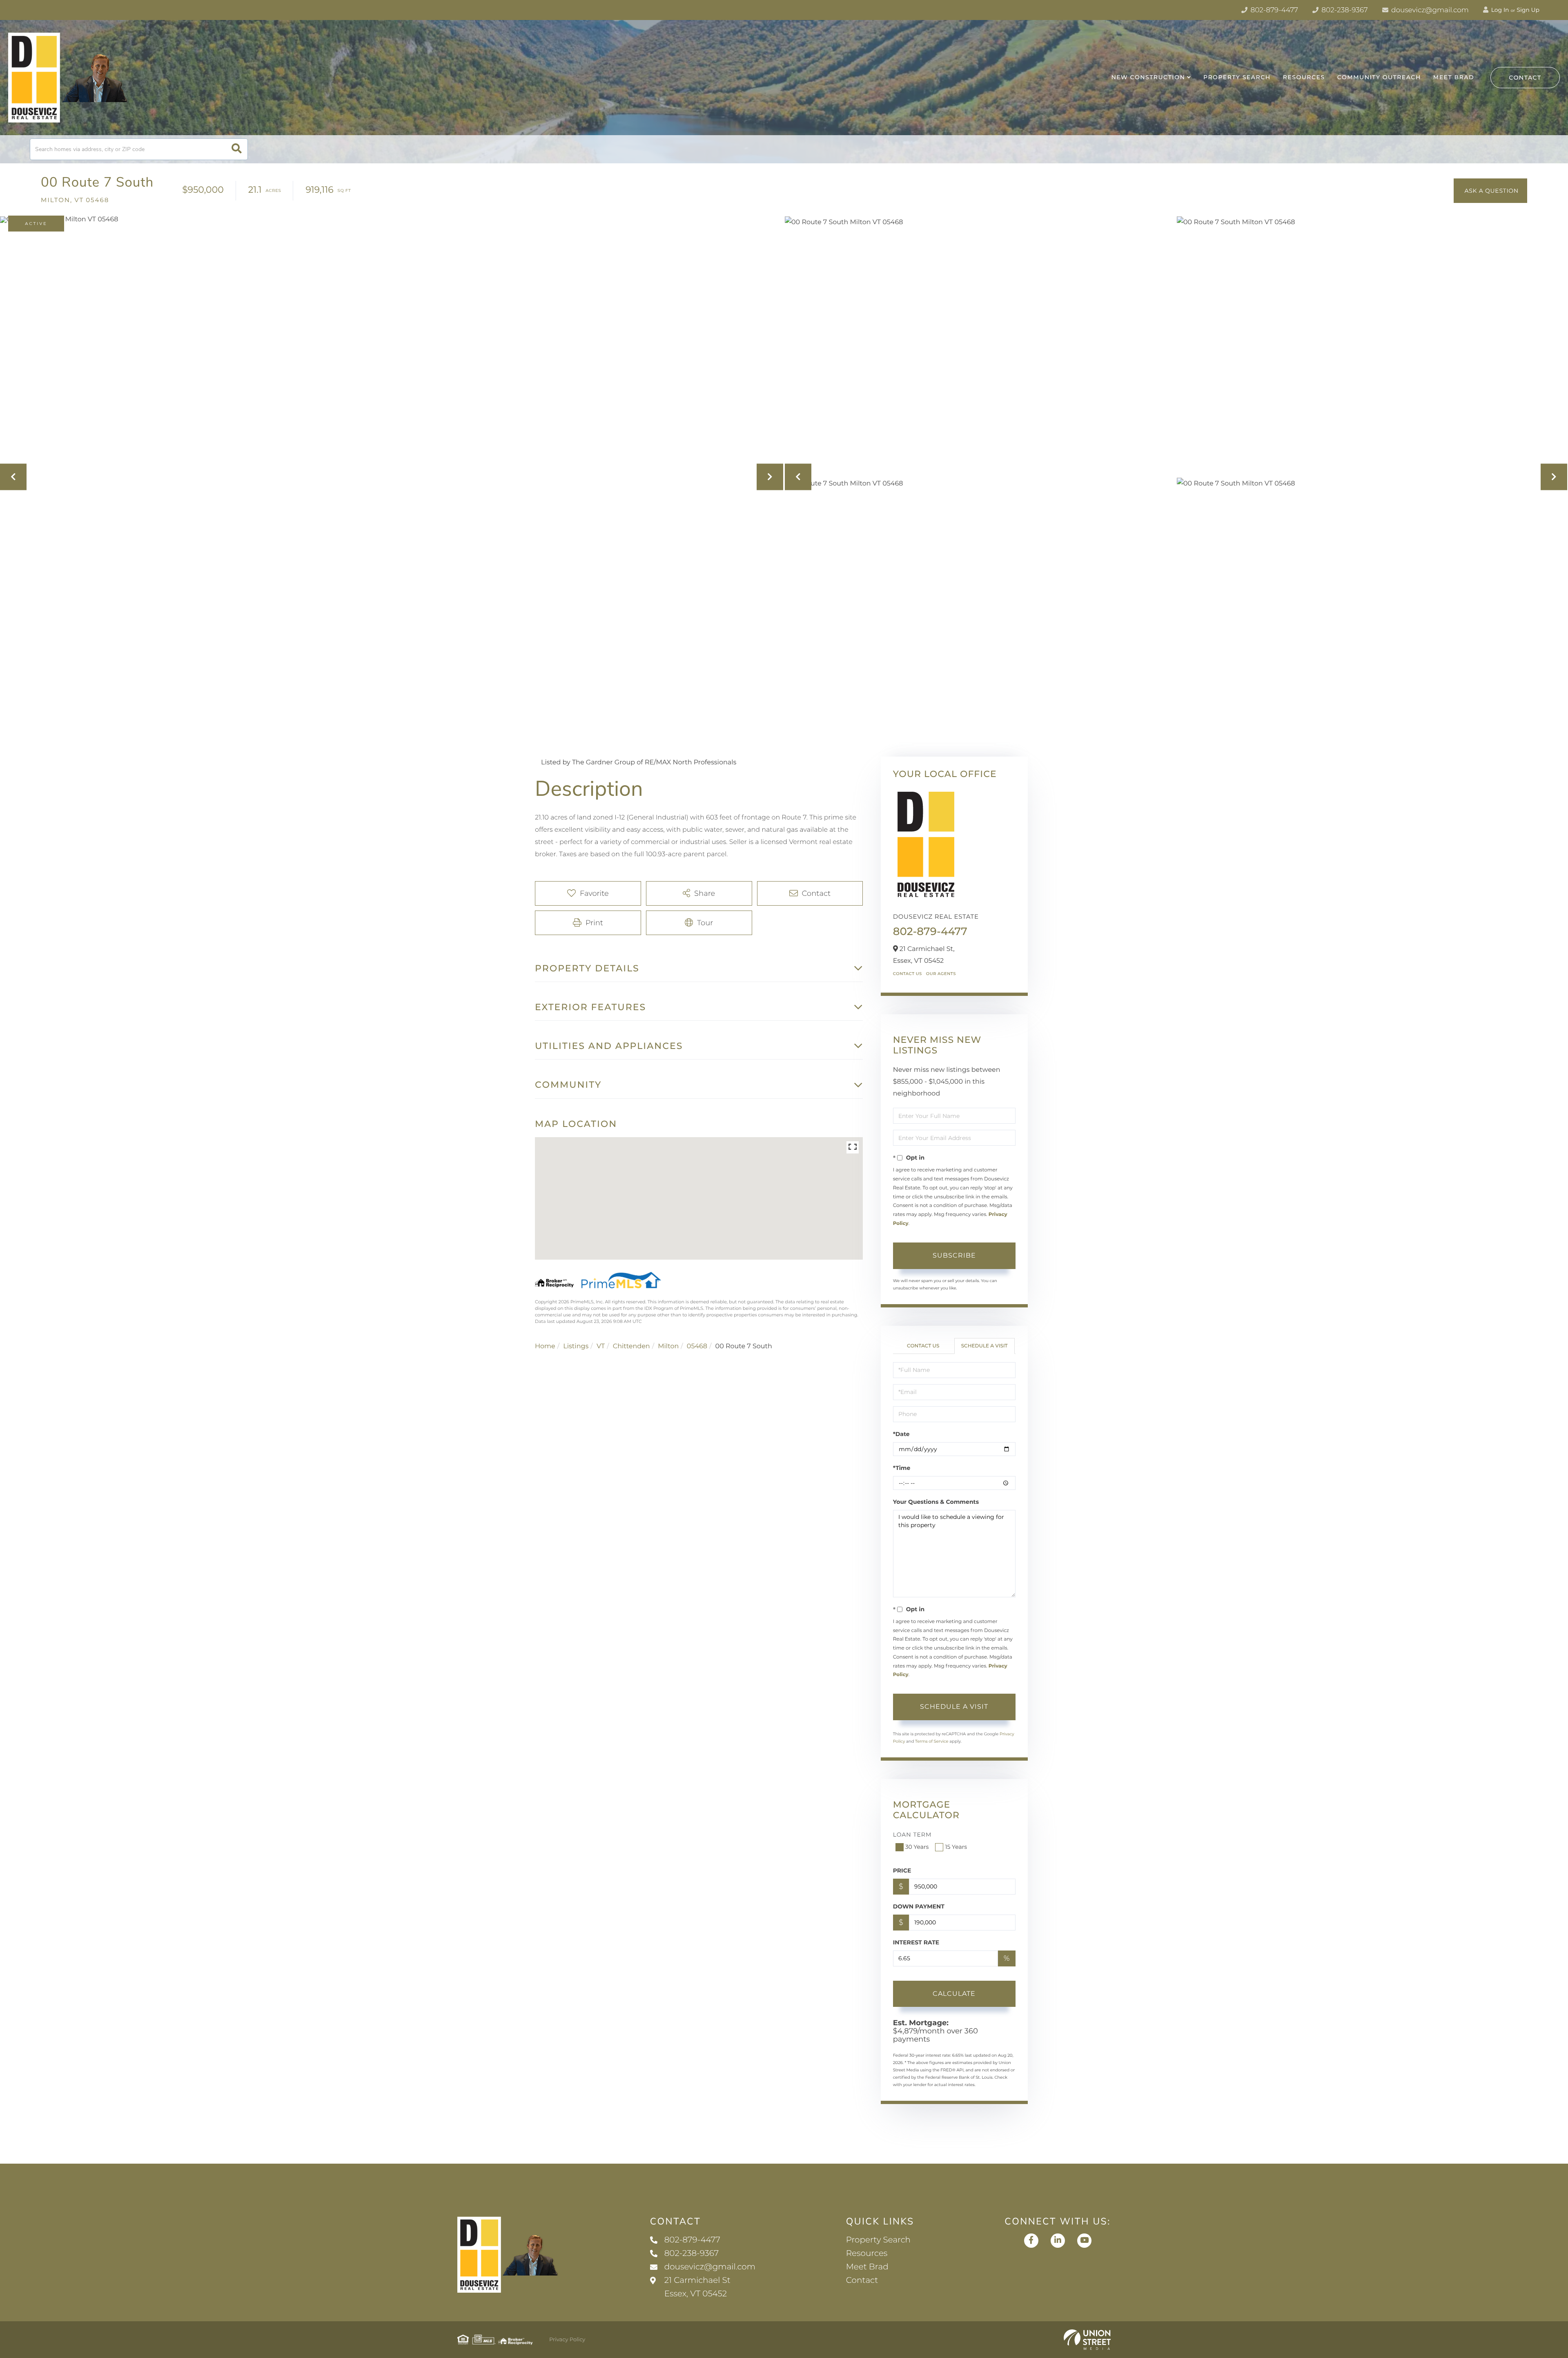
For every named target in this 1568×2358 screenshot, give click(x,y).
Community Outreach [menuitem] (1379, 77)
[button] (237, 149)
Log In (1499, 10)
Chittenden (631, 1346)
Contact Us (908, 974)
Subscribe (954, 1255)
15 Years (956, 1847)
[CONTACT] (1490, 191)
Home (545, 1346)
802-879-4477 (1273, 10)
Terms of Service (932, 1741)
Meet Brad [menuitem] (1454, 77)
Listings (576, 1346)
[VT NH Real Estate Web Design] (1087, 2340)
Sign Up (1528, 10)
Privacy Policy (567, 2340)
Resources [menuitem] (1304, 77)
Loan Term (912, 1835)
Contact (1525, 78)
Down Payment (919, 1906)
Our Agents (941, 974)
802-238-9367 (1344, 10)
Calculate (954, 1994)
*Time (902, 1468)
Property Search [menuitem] (1237, 77)
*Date (901, 1434)
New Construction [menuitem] (1148, 77)
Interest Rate (916, 1942)
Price (902, 1870)
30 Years (917, 1847)
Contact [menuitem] (862, 2280)
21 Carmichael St (697, 2287)
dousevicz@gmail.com (1429, 10)
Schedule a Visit (984, 1346)
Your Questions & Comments (936, 1502)
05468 (697, 1346)
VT (601, 1346)
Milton (668, 1346)
